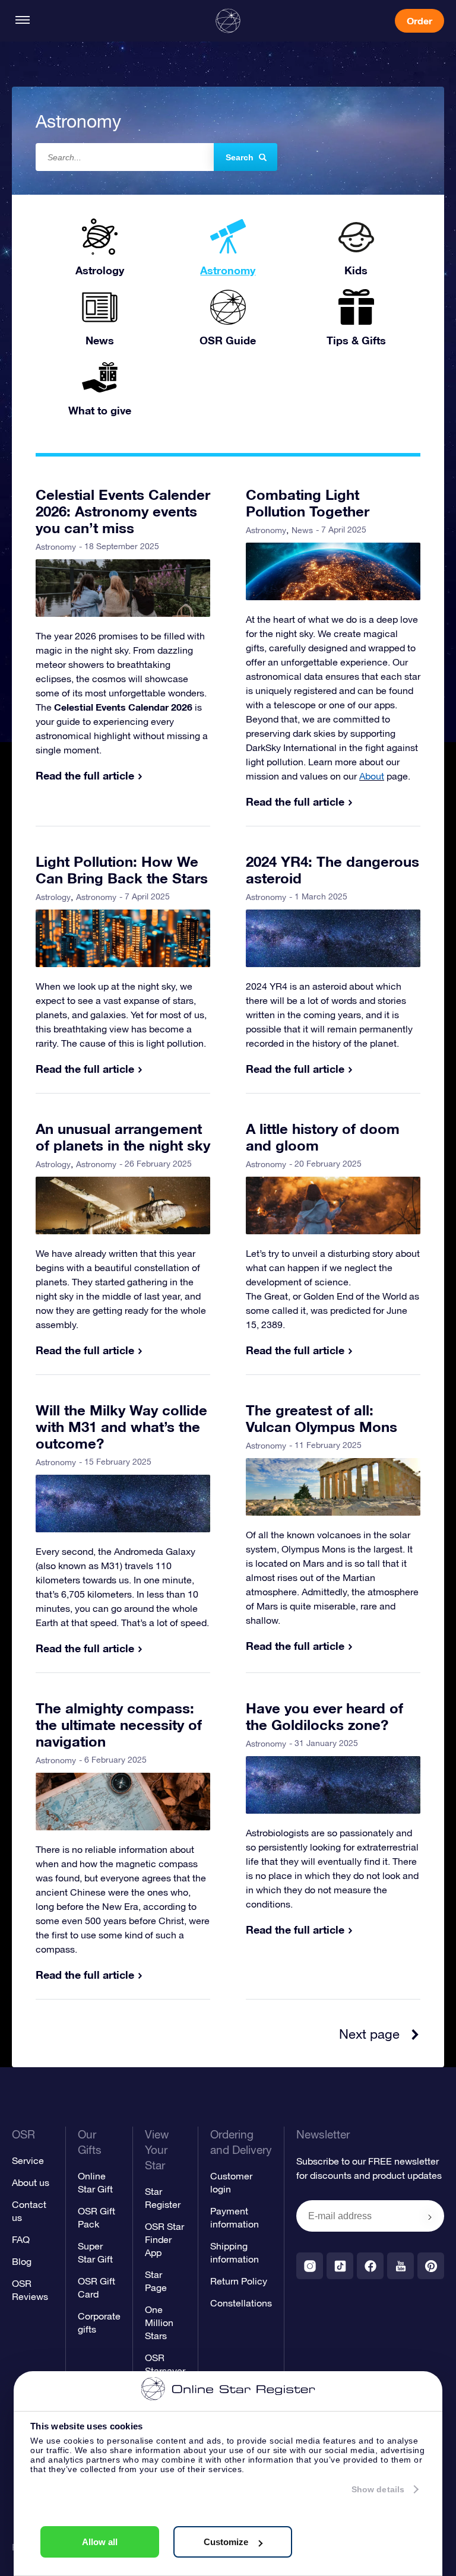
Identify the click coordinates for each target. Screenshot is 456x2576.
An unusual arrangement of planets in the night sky (123, 1137)
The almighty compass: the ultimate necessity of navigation (119, 1725)
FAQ (21, 2239)
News (302, 530)
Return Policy (239, 2281)
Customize (226, 2542)
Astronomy (56, 547)
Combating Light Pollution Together (308, 503)
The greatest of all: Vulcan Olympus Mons (322, 1418)
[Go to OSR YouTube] (400, 2266)
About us (31, 2182)
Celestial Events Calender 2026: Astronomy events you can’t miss (123, 511)
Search (240, 157)
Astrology (53, 897)
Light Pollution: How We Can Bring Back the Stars (122, 870)
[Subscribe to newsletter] (430, 2217)
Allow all (100, 2542)
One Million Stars (159, 2322)
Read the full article (85, 775)
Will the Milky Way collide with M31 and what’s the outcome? (121, 1427)
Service (28, 2160)
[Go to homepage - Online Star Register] (228, 21)
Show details (378, 2489)
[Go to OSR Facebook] (370, 2266)
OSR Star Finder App (164, 2239)
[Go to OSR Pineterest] (431, 2266)
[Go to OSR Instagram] (310, 2266)
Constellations (241, 2303)
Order (419, 20)
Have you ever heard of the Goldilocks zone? (324, 1716)
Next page (369, 2034)
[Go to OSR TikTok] (340, 2266)
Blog (22, 2261)
